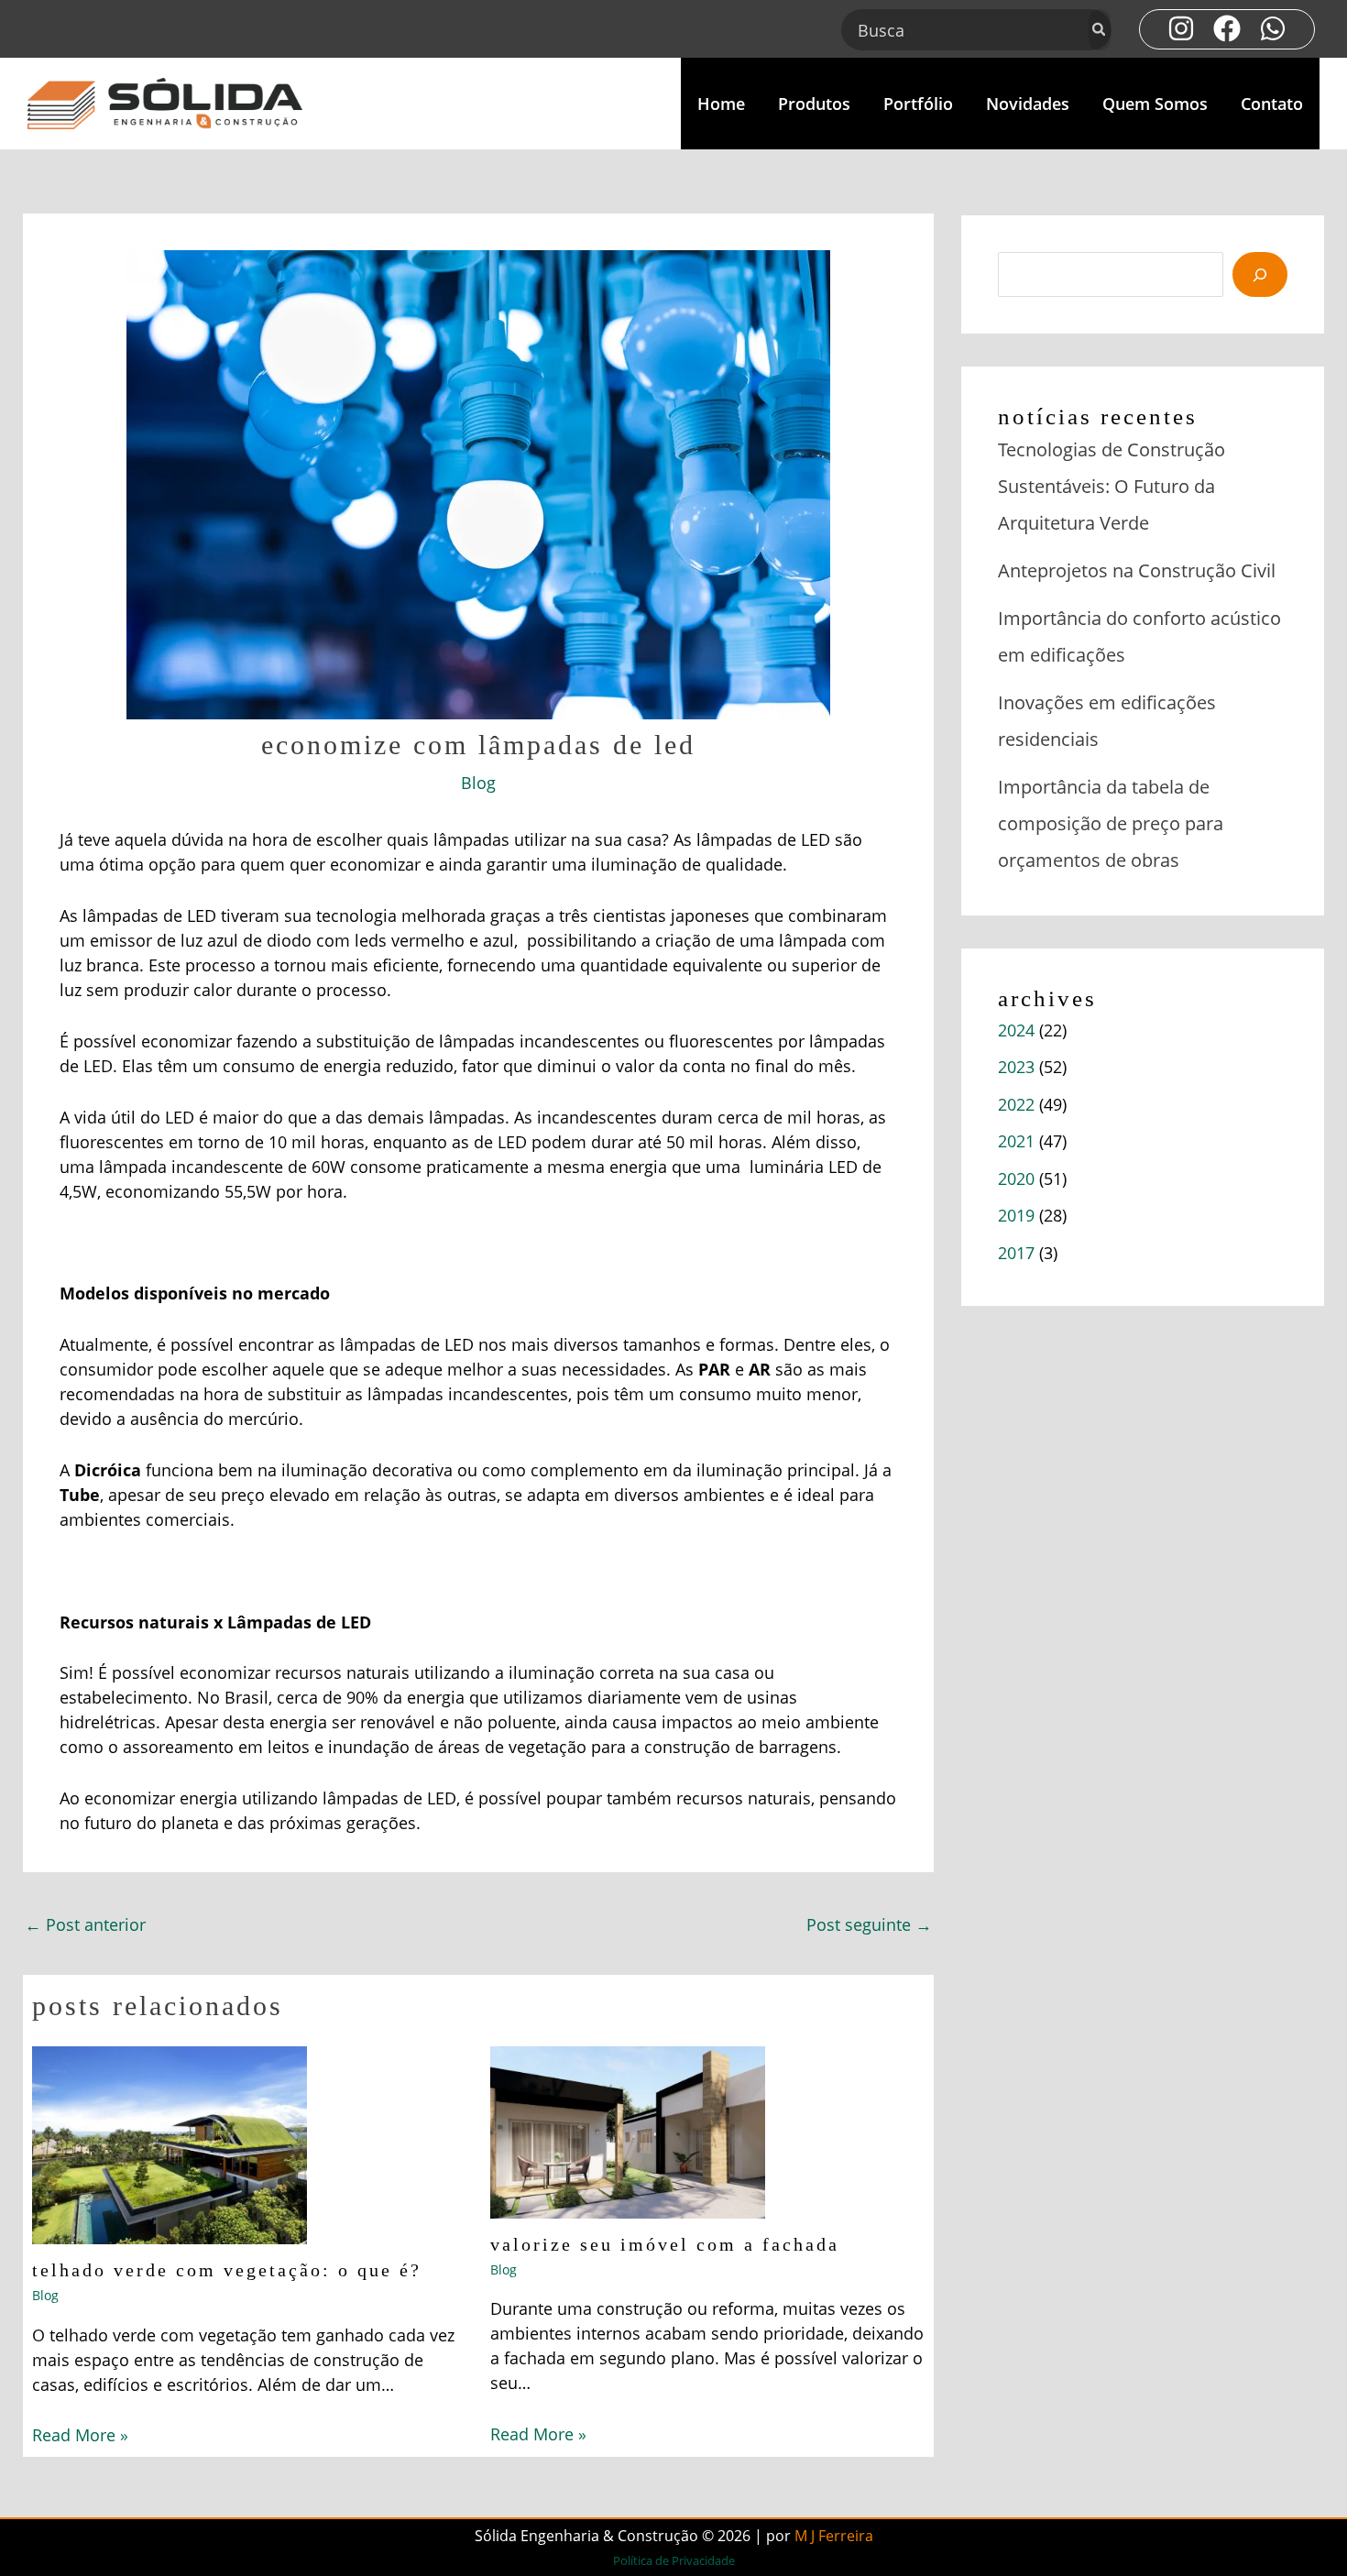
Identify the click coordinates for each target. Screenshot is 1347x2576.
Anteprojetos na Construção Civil (1137, 570)
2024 (1016, 1030)
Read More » (80, 2435)
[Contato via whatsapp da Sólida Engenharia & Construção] (1273, 28)
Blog (478, 783)
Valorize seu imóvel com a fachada (665, 2244)
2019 (1016, 1215)
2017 (1016, 1253)
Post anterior (85, 1924)
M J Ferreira (834, 2536)
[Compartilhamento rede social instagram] (1181, 28)
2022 (1016, 1104)
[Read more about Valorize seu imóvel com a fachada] (628, 2131)
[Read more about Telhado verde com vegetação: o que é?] (170, 2143)
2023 (1016, 1067)
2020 (1016, 1178)
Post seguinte (869, 1924)
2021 (1016, 1141)
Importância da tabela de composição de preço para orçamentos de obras (1111, 823)
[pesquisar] (1260, 274)
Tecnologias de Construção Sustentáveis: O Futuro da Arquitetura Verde (1112, 486)
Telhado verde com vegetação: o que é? (227, 2270)
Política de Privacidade (674, 2560)
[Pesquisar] (1100, 30)
